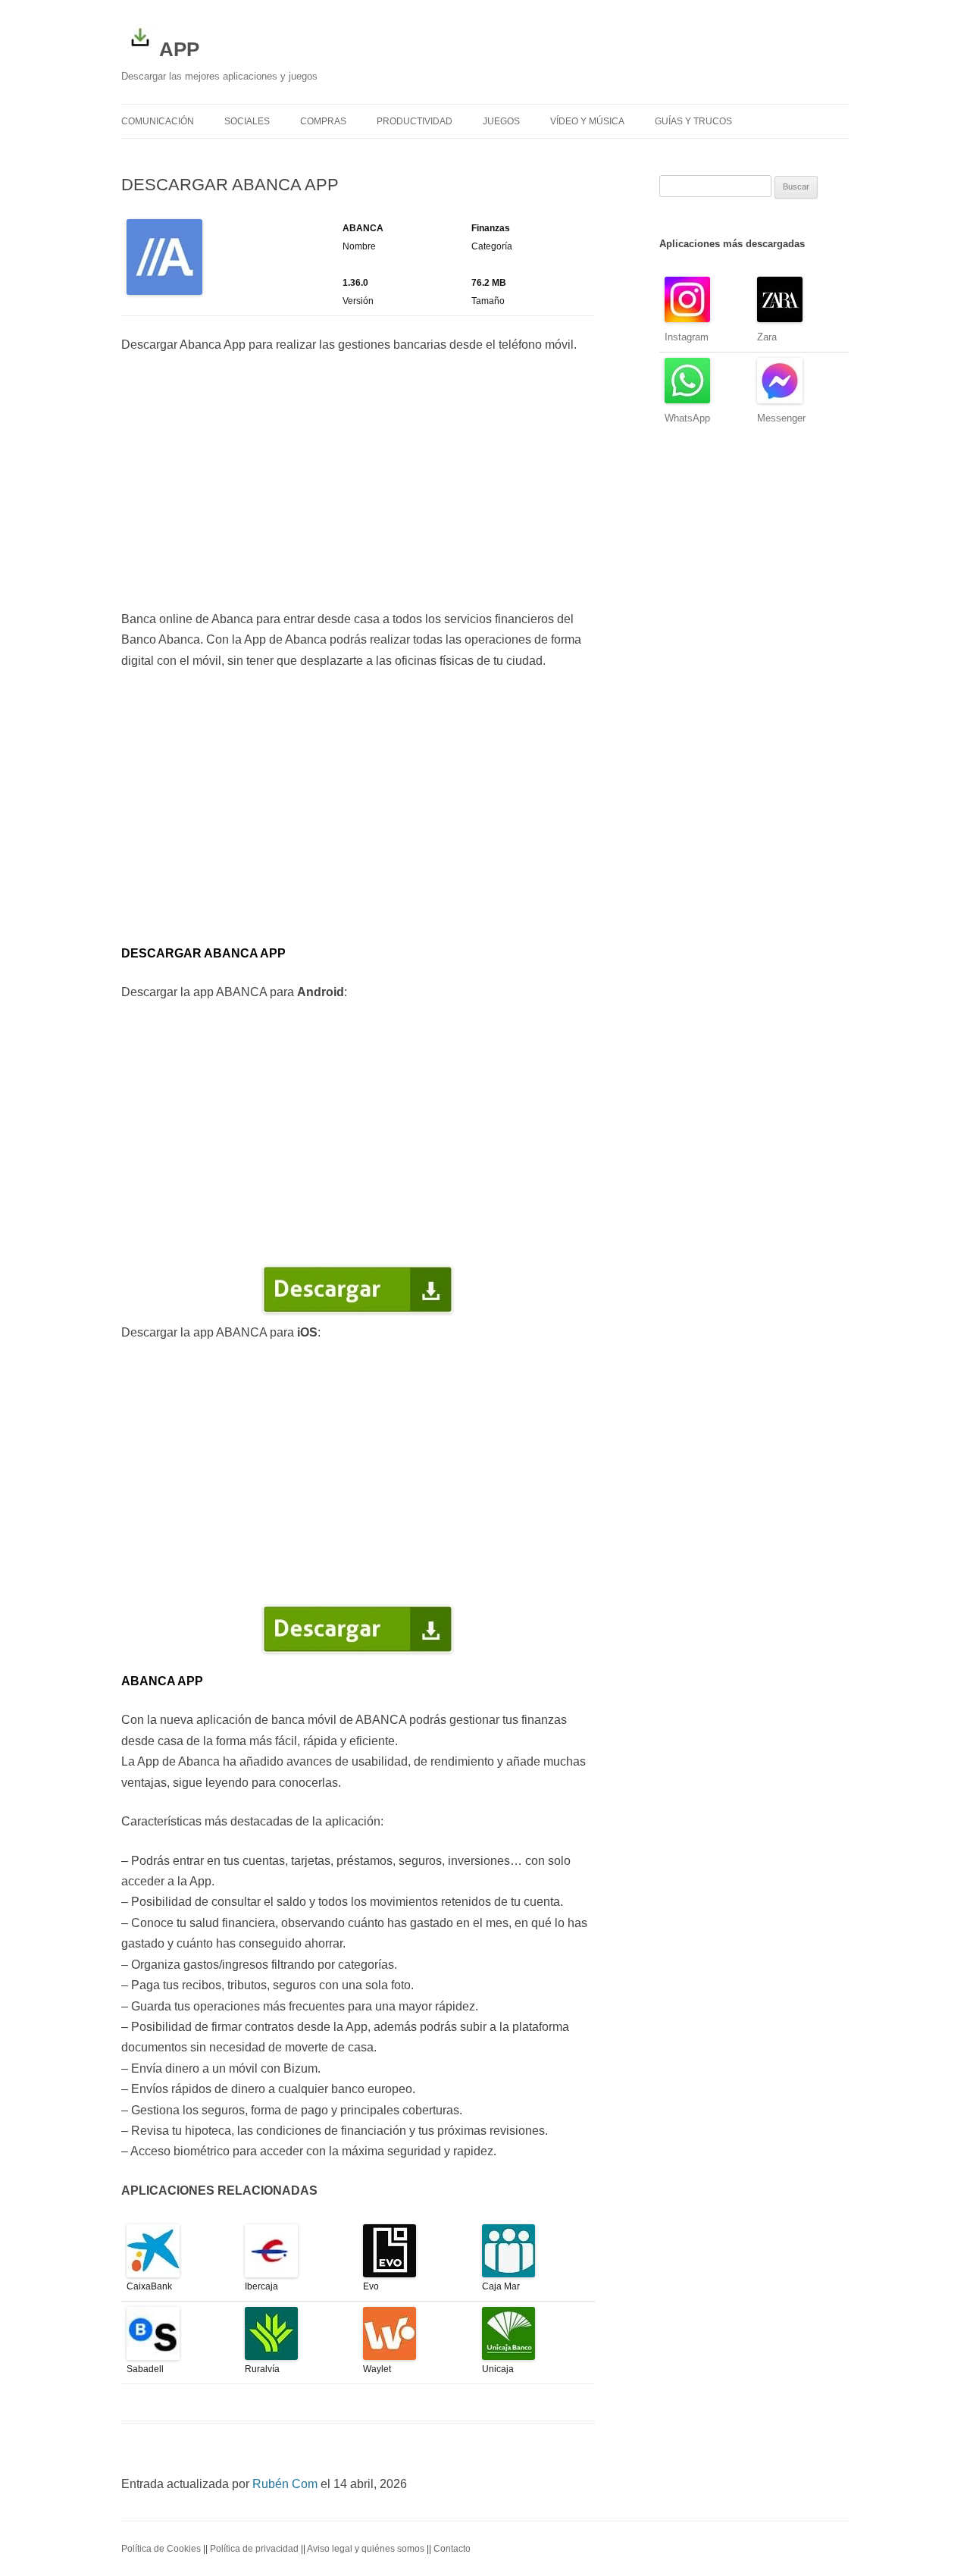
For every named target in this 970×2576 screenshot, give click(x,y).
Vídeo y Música (587, 121)
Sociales (247, 121)
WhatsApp (687, 418)
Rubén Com (285, 2484)
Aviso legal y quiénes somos (366, 2549)
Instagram (687, 337)
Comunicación (158, 121)
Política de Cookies (161, 2549)
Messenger (781, 418)
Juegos (501, 121)
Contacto (452, 2549)
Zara (767, 337)
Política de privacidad (254, 2549)
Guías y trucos (693, 121)
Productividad (415, 121)
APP (179, 49)
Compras (323, 121)
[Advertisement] (358, 482)
